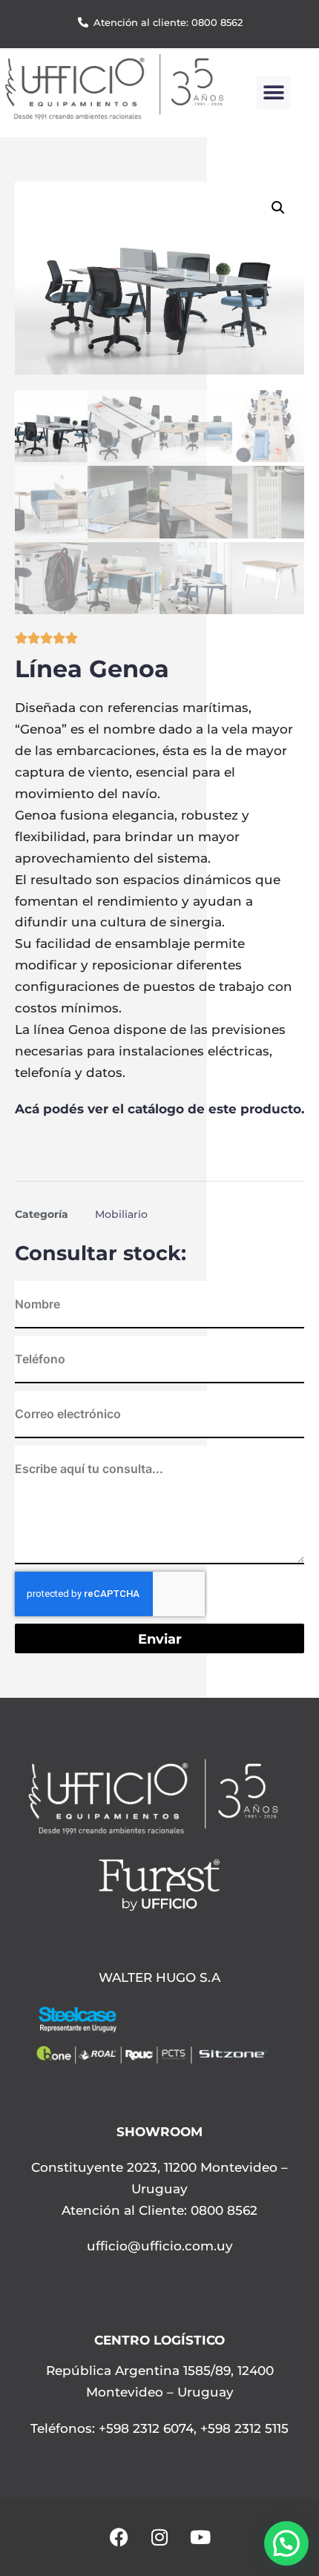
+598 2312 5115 (244, 2428)
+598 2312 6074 (144, 2428)
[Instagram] (159, 2537)
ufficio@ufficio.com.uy (160, 2246)
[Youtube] (200, 2537)
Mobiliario (121, 1214)
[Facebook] (119, 2537)
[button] (273, 92)
